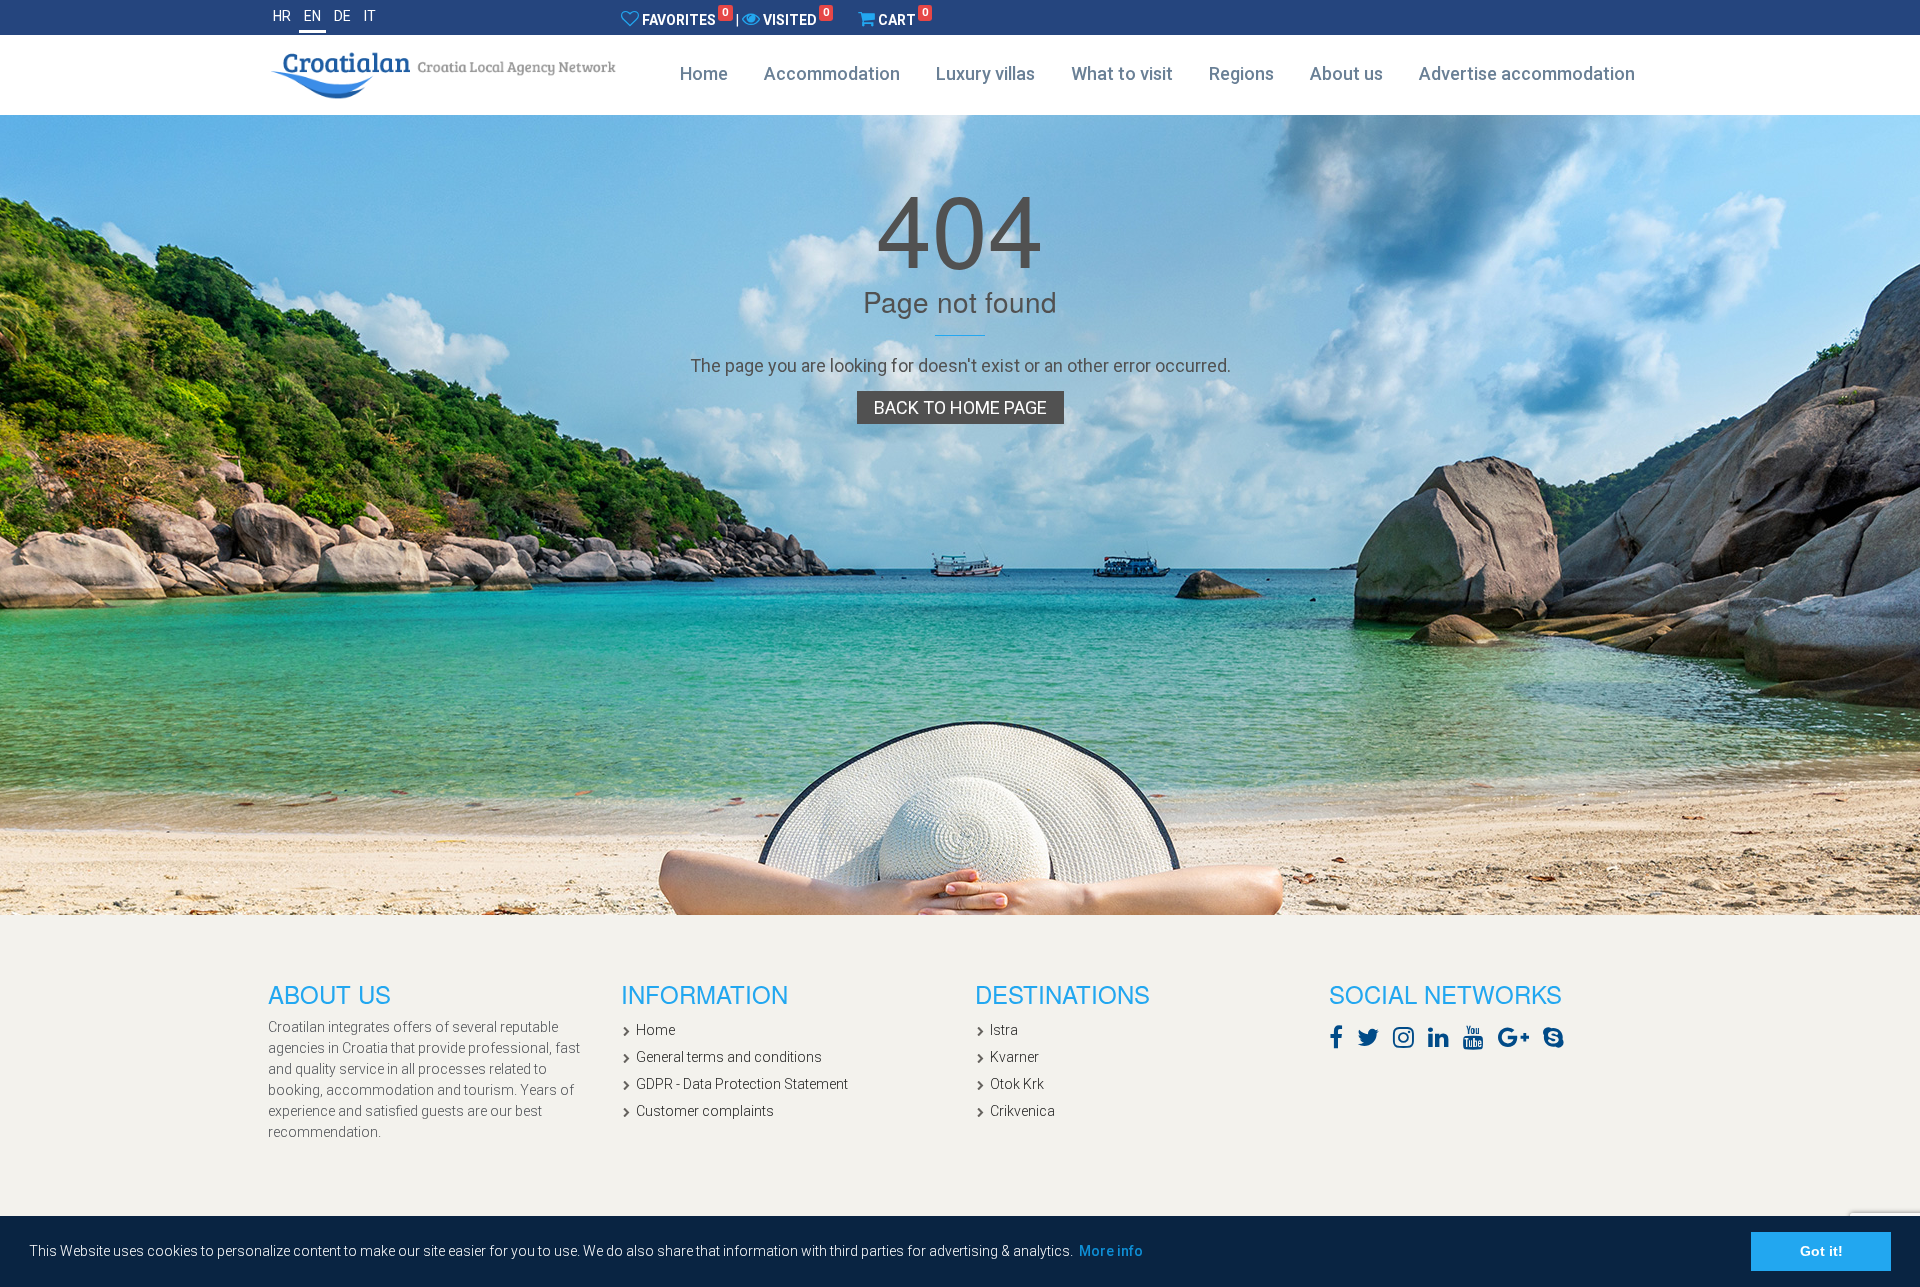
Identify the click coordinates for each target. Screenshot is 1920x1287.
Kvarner (1014, 1057)
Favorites (685, 19)
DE (342, 16)
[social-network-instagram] (1408, 1041)
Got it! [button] (1821, 1251)
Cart (903, 19)
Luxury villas (985, 73)
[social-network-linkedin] (1443, 1041)
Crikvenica (1022, 1111)
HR (282, 16)
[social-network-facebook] (1341, 1041)
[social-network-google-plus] (1518, 1041)
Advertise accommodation (1527, 73)
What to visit (1122, 73)
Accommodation (832, 73)
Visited (796, 19)
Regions (1241, 73)
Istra (1004, 1030)
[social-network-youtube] (1478, 1041)
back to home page (960, 407)
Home (704, 73)
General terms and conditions (729, 1057)
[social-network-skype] (1558, 1041)
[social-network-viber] (1583, 1041)
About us (1346, 73)
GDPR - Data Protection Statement (742, 1084)
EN (312, 16)
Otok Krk (1017, 1084)
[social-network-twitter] (1373, 1041)
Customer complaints (705, 1111)
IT (370, 16)
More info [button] (1111, 1251)
